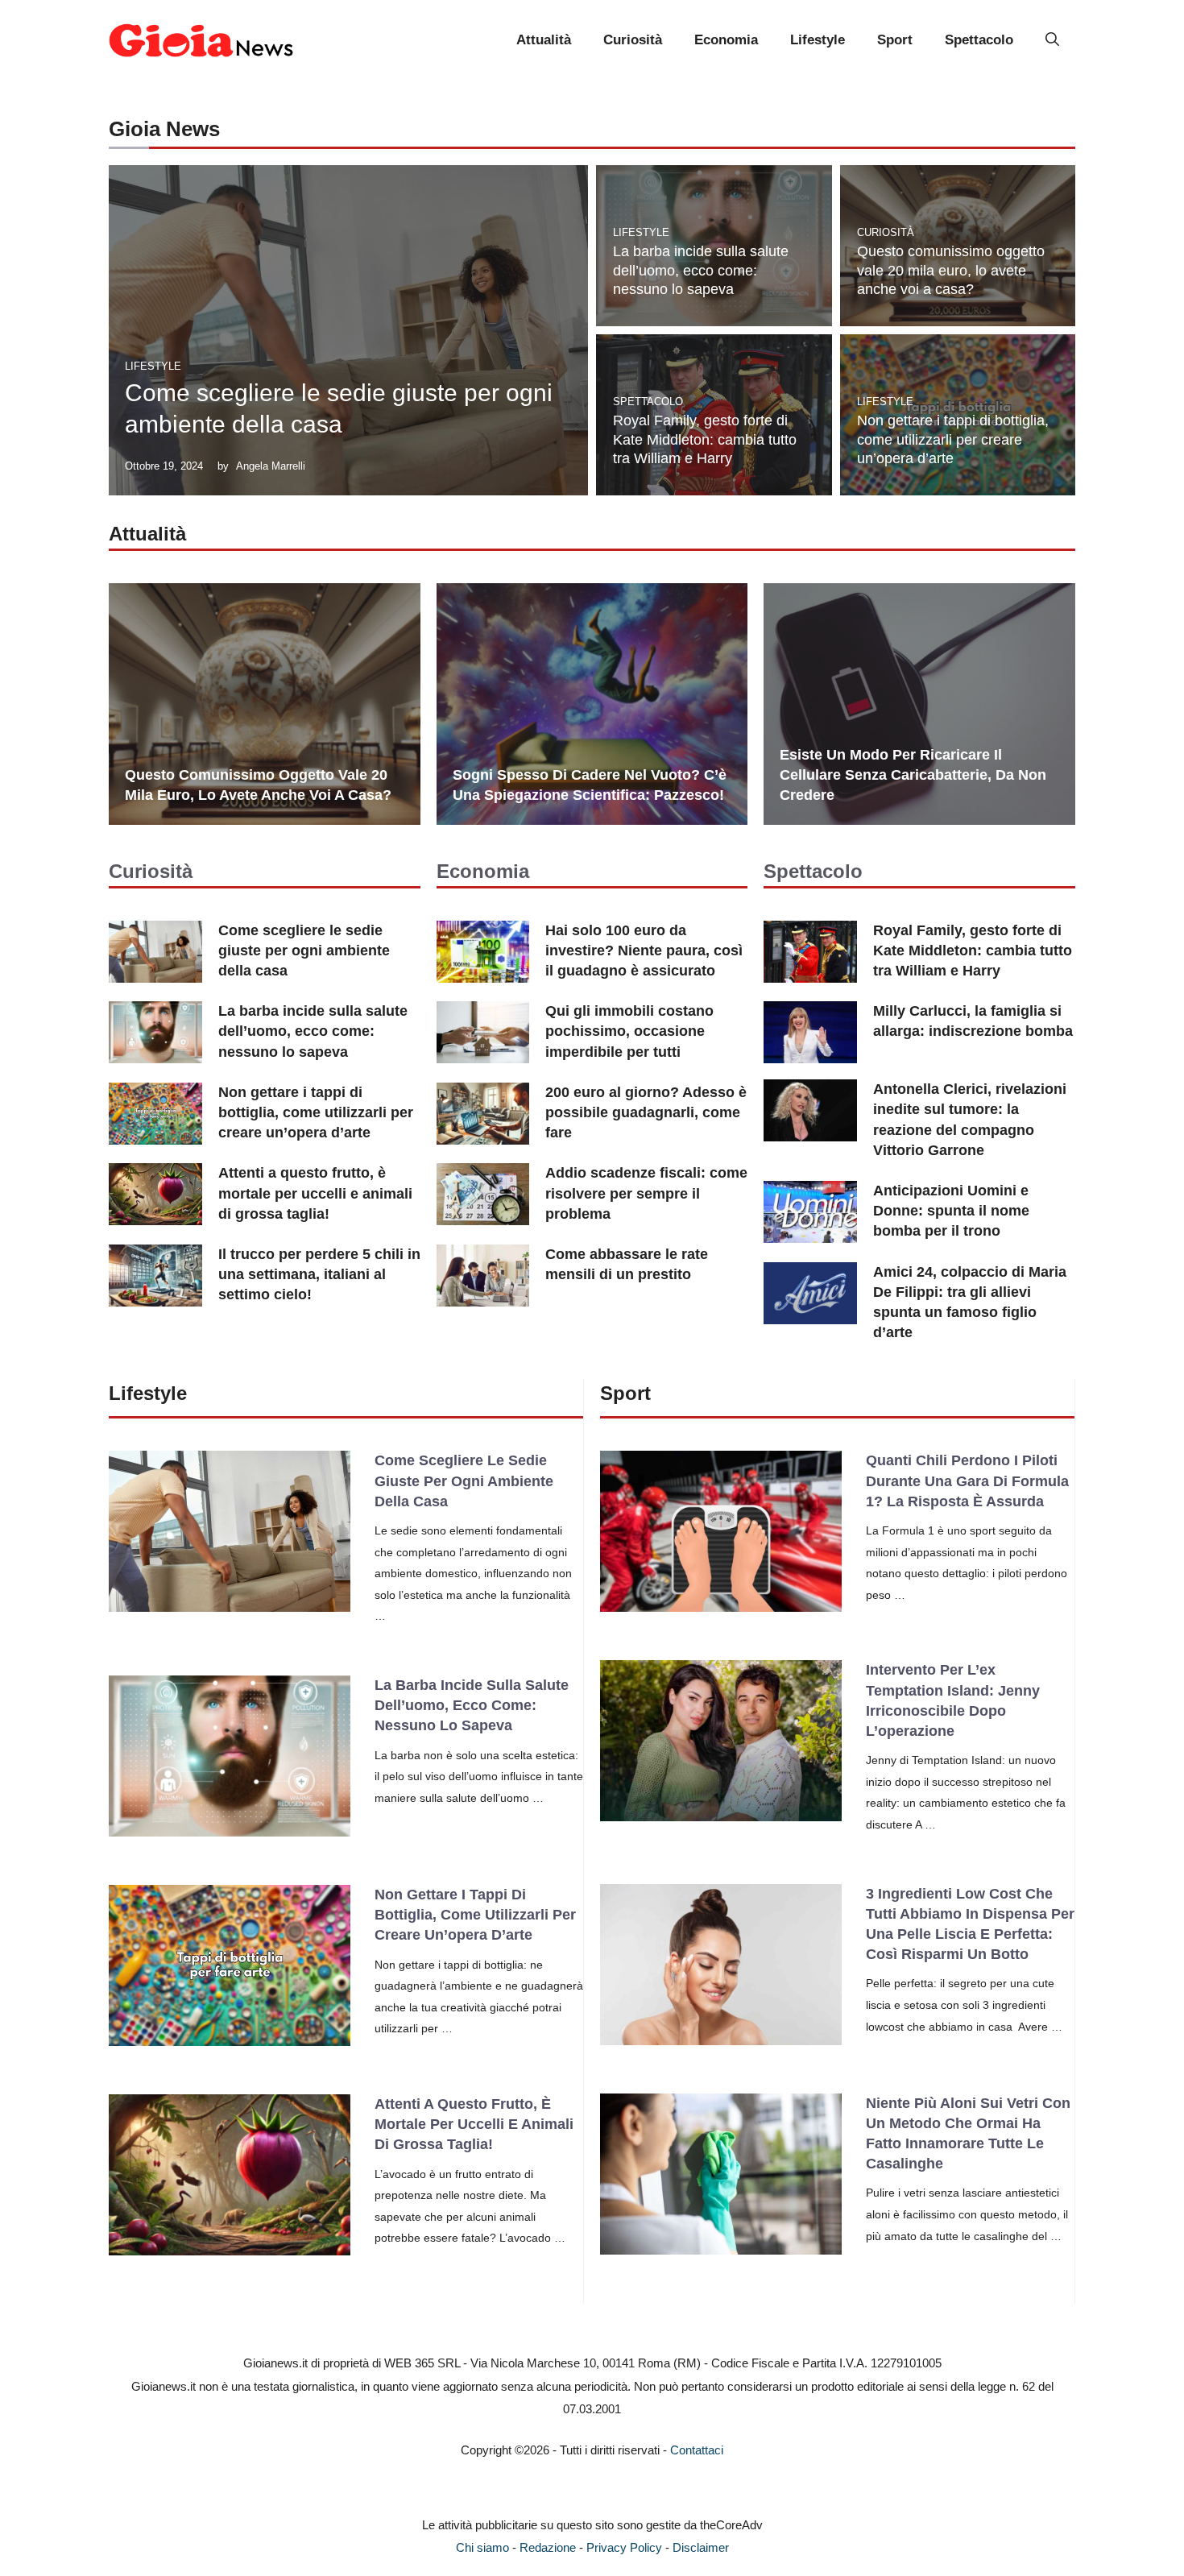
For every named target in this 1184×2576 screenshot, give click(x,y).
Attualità (544, 40)
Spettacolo (979, 40)
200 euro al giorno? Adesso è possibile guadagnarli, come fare (646, 1112)
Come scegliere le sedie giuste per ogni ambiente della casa (304, 950)
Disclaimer (701, 2547)
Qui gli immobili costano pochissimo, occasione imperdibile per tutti (629, 1031)
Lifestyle (818, 40)
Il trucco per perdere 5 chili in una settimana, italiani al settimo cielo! (319, 1274)
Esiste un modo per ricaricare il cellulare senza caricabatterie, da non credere (913, 775)
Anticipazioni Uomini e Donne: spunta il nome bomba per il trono (951, 1211)
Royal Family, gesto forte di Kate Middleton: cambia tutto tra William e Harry (705, 439)
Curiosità (633, 40)
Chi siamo (482, 2547)
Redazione (548, 2547)
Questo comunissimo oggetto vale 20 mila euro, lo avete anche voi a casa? (951, 270)
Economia (726, 40)
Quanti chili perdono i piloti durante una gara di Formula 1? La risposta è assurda (967, 1481)
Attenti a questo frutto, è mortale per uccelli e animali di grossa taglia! (315, 1193)
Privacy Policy (624, 2547)
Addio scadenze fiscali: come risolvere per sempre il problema (646, 1193)
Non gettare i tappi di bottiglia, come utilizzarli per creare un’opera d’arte (953, 439)
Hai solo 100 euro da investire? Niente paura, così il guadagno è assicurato (644, 950)
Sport (895, 40)
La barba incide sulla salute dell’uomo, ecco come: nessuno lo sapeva (701, 270)
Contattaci (697, 2450)
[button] (1052, 40)
